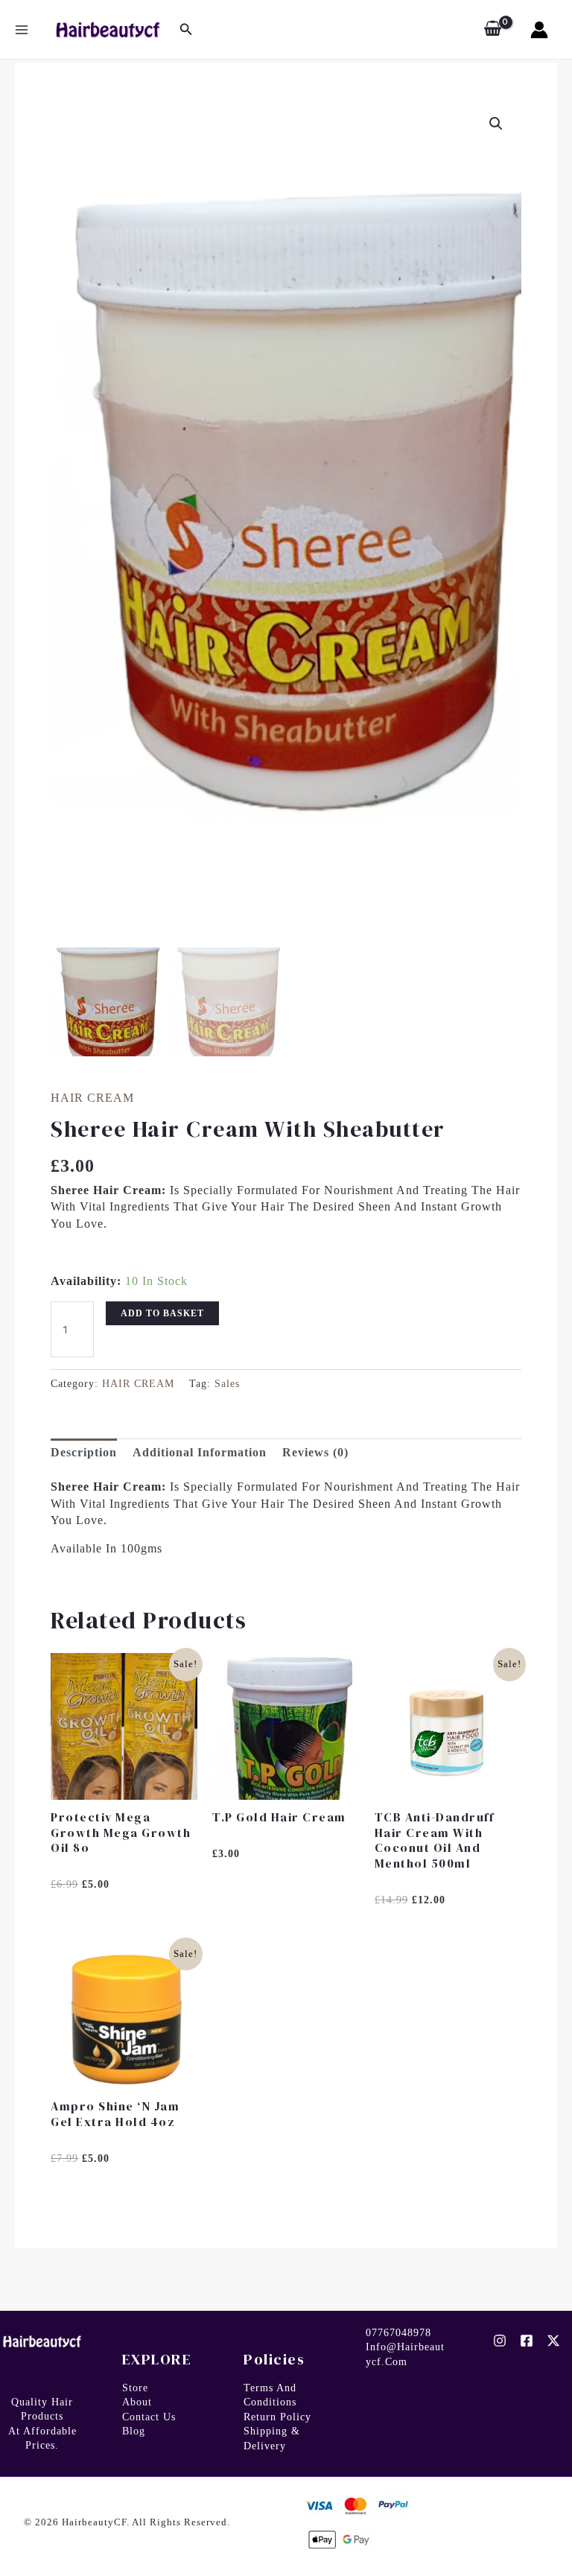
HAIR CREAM (92, 1098)
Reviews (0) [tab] (315, 1452)
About (137, 2402)
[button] (496, 124)
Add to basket (162, 1313)
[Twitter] (553, 2341)
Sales (227, 1383)
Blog (134, 2431)
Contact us (149, 2417)
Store (135, 2388)
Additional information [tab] (200, 1452)
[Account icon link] (539, 30)
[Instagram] (500, 2341)
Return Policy (277, 2417)
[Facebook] (527, 2341)
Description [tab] (84, 1452)
